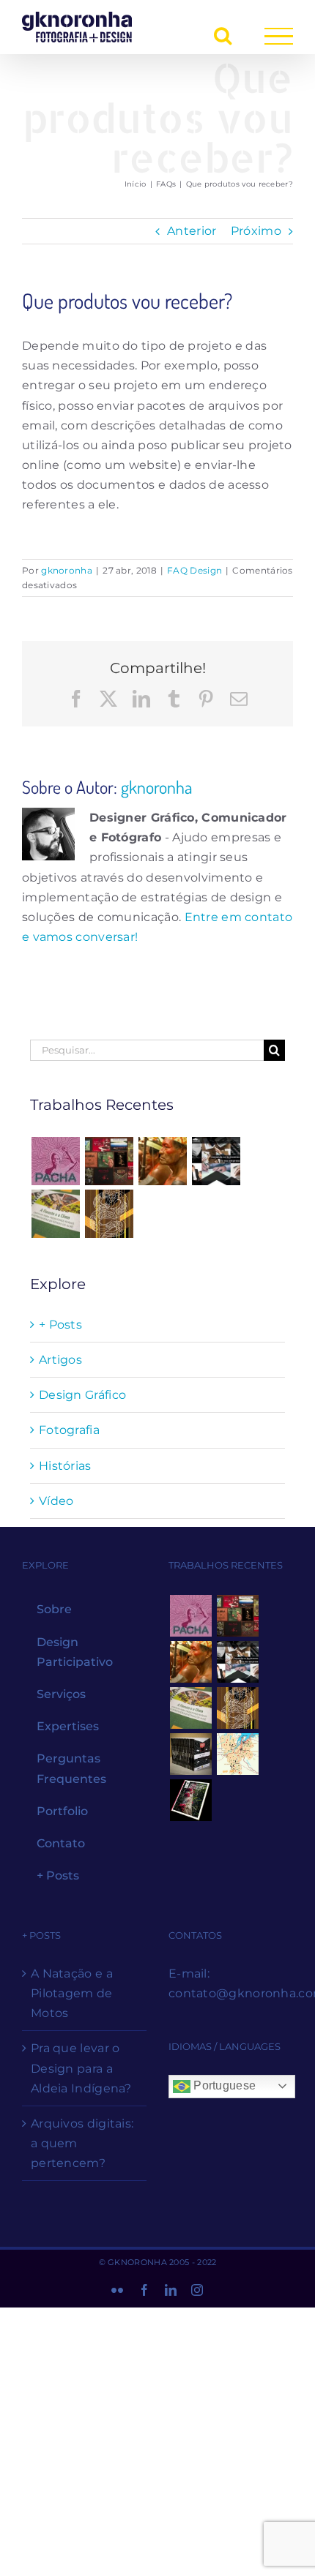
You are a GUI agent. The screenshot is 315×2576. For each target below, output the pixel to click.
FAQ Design (194, 570)
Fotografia (69, 1430)
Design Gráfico (82, 1395)
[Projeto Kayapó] (190, 1754)
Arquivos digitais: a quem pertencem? (82, 2143)
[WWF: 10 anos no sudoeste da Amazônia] (190, 1800)
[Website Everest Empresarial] (216, 1161)
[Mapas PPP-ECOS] (237, 1754)
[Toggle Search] (223, 35)
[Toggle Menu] (279, 36)
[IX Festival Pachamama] (55, 1161)
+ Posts (60, 1325)
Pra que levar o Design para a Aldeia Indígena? (81, 2068)
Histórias (65, 1466)
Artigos (60, 1360)
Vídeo (56, 1501)
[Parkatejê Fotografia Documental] (163, 1161)
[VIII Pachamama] (109, 1214)
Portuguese (223, 2085)
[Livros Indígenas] (109, 1161)
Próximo (256, 231)
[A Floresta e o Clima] (55, 1214)
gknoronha (67, 570)
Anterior (192, 231)
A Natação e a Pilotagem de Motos (72, 1993)
